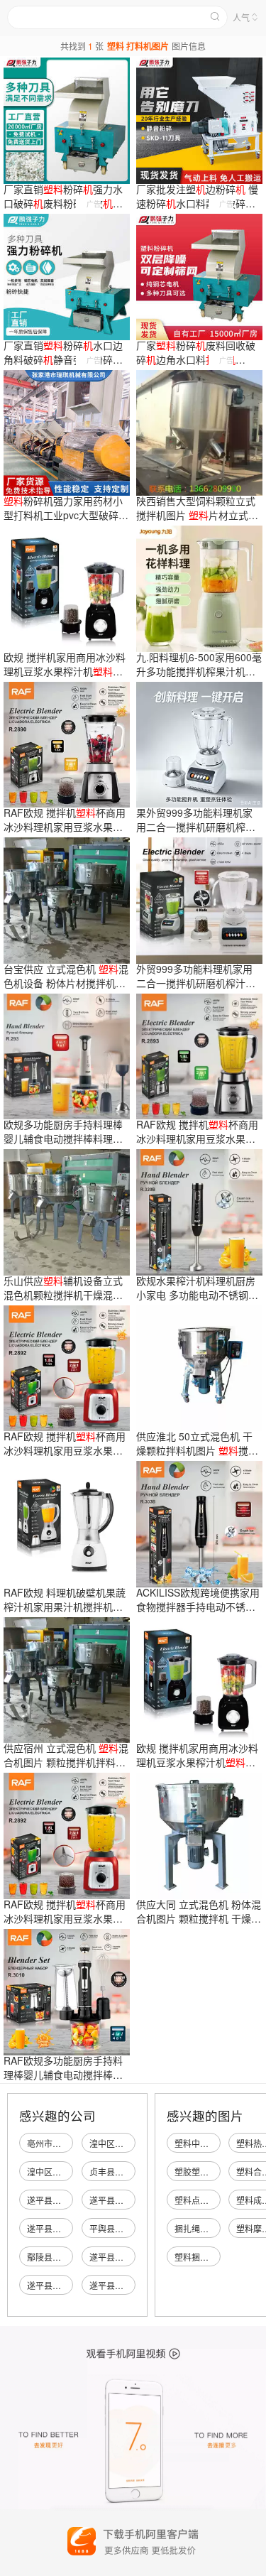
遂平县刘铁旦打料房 (128, 2257)
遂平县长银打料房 (123, 2200)
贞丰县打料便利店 (123, 2172)
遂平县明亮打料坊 (61, 2200)
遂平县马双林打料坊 (128, 2285)
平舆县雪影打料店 (123, 2228)
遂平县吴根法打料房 (65, 2228)
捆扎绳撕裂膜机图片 (213, 2228)
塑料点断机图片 (204, 2200)
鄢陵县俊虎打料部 (61, 2257)
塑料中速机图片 (204, 2143)
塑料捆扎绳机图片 (209, 2257)
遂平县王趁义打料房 (65, 2285)
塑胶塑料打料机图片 (213, 2172)
